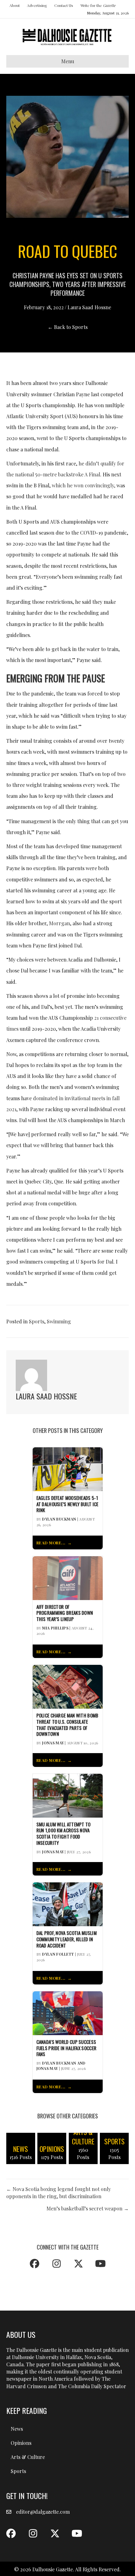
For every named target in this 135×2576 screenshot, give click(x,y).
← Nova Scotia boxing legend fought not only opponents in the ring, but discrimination (59, 2193)
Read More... (51, 1543)
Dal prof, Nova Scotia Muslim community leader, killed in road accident (67, 1939)
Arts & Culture (28, 2457)
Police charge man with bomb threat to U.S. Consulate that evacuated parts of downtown (67, 1725)
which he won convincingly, (84, 485)
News (17, 2429)
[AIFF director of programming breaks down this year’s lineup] (68, 1577)
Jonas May (53, 1743)
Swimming (59, 1321)
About (15, 5)
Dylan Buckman (59, 1519)
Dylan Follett (58, 1954)
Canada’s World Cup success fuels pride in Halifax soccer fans (67, 2048)
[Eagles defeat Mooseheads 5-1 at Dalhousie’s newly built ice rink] (68, 1468)
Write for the (98, 5)
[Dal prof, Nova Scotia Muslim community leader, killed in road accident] (68, 1904)
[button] (35, 2264)
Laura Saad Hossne (89, 307)
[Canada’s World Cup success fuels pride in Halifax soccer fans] (68, 2012)
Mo (53, 923)
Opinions (21, 2443)
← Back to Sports (68, 327)
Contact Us (64, 5)
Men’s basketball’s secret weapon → (88, 2208)
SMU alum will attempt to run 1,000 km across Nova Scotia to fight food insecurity (64, 1834)
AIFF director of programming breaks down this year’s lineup (65, 1613)
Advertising (37, 5)
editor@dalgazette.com (43, 2512)
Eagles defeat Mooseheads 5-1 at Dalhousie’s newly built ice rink (67, 1504)
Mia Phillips (55, 1628)
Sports (37, 1321)
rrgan (63, 923)
